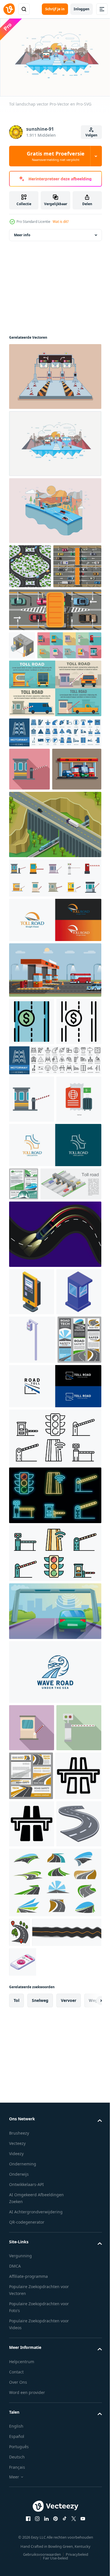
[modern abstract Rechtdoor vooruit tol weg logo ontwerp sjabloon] (55, 1033)
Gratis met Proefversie (56, 156)
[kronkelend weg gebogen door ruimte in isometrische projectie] (32, 2304)
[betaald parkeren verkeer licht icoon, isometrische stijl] (32, 1628)
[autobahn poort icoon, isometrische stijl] (22, 687)
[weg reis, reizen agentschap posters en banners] (24, 1391)
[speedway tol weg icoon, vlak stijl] (29, 839)
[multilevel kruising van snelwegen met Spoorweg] (55, 937)
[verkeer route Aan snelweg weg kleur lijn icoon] (19, 2412)
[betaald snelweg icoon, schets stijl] (32, 1182)
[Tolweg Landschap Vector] (55, 508)
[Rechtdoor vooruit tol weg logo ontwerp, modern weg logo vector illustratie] (55, 1723)
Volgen (91, 135)
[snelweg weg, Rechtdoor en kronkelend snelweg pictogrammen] (55, 2362)
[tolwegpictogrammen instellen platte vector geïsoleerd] (55, 991)
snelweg (40, 2510)
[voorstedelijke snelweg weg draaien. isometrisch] (30, 563)
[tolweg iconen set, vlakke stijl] (41, 715)
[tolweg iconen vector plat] (55, 1890)
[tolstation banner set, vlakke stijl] (55, 758)
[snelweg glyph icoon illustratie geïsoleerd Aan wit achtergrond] (32, 2256)
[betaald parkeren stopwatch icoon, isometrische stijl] (23, 2472)
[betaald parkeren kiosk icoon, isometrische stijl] (32, 1532)
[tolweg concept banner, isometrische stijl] (40, 1424)
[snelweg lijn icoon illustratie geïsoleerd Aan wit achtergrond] (32, 2208)
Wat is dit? (61, 222)
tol (17, 2510)
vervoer (69, 2510)
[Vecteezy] (9, 9)
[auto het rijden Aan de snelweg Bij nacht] (55, 1475)
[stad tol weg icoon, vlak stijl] (32, 2064)
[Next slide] (89, 2510)
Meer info (22, 232)
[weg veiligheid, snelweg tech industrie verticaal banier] (31, 1676)
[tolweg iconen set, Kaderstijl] (55, 1774)
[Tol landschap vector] (55, 441)
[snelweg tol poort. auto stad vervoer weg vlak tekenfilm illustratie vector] (55, 1083)
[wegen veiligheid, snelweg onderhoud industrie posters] (31, 2160)
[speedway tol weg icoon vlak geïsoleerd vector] (32, 1259)
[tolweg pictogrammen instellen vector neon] (55, 1832)
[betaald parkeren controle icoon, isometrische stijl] (32, 1580)
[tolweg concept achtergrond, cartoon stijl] (55, 1948)
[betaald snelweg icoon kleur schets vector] (32, 1134)
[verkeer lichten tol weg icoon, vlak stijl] (32, 2111)
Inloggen (82, 9)
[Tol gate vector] (55, 374)
